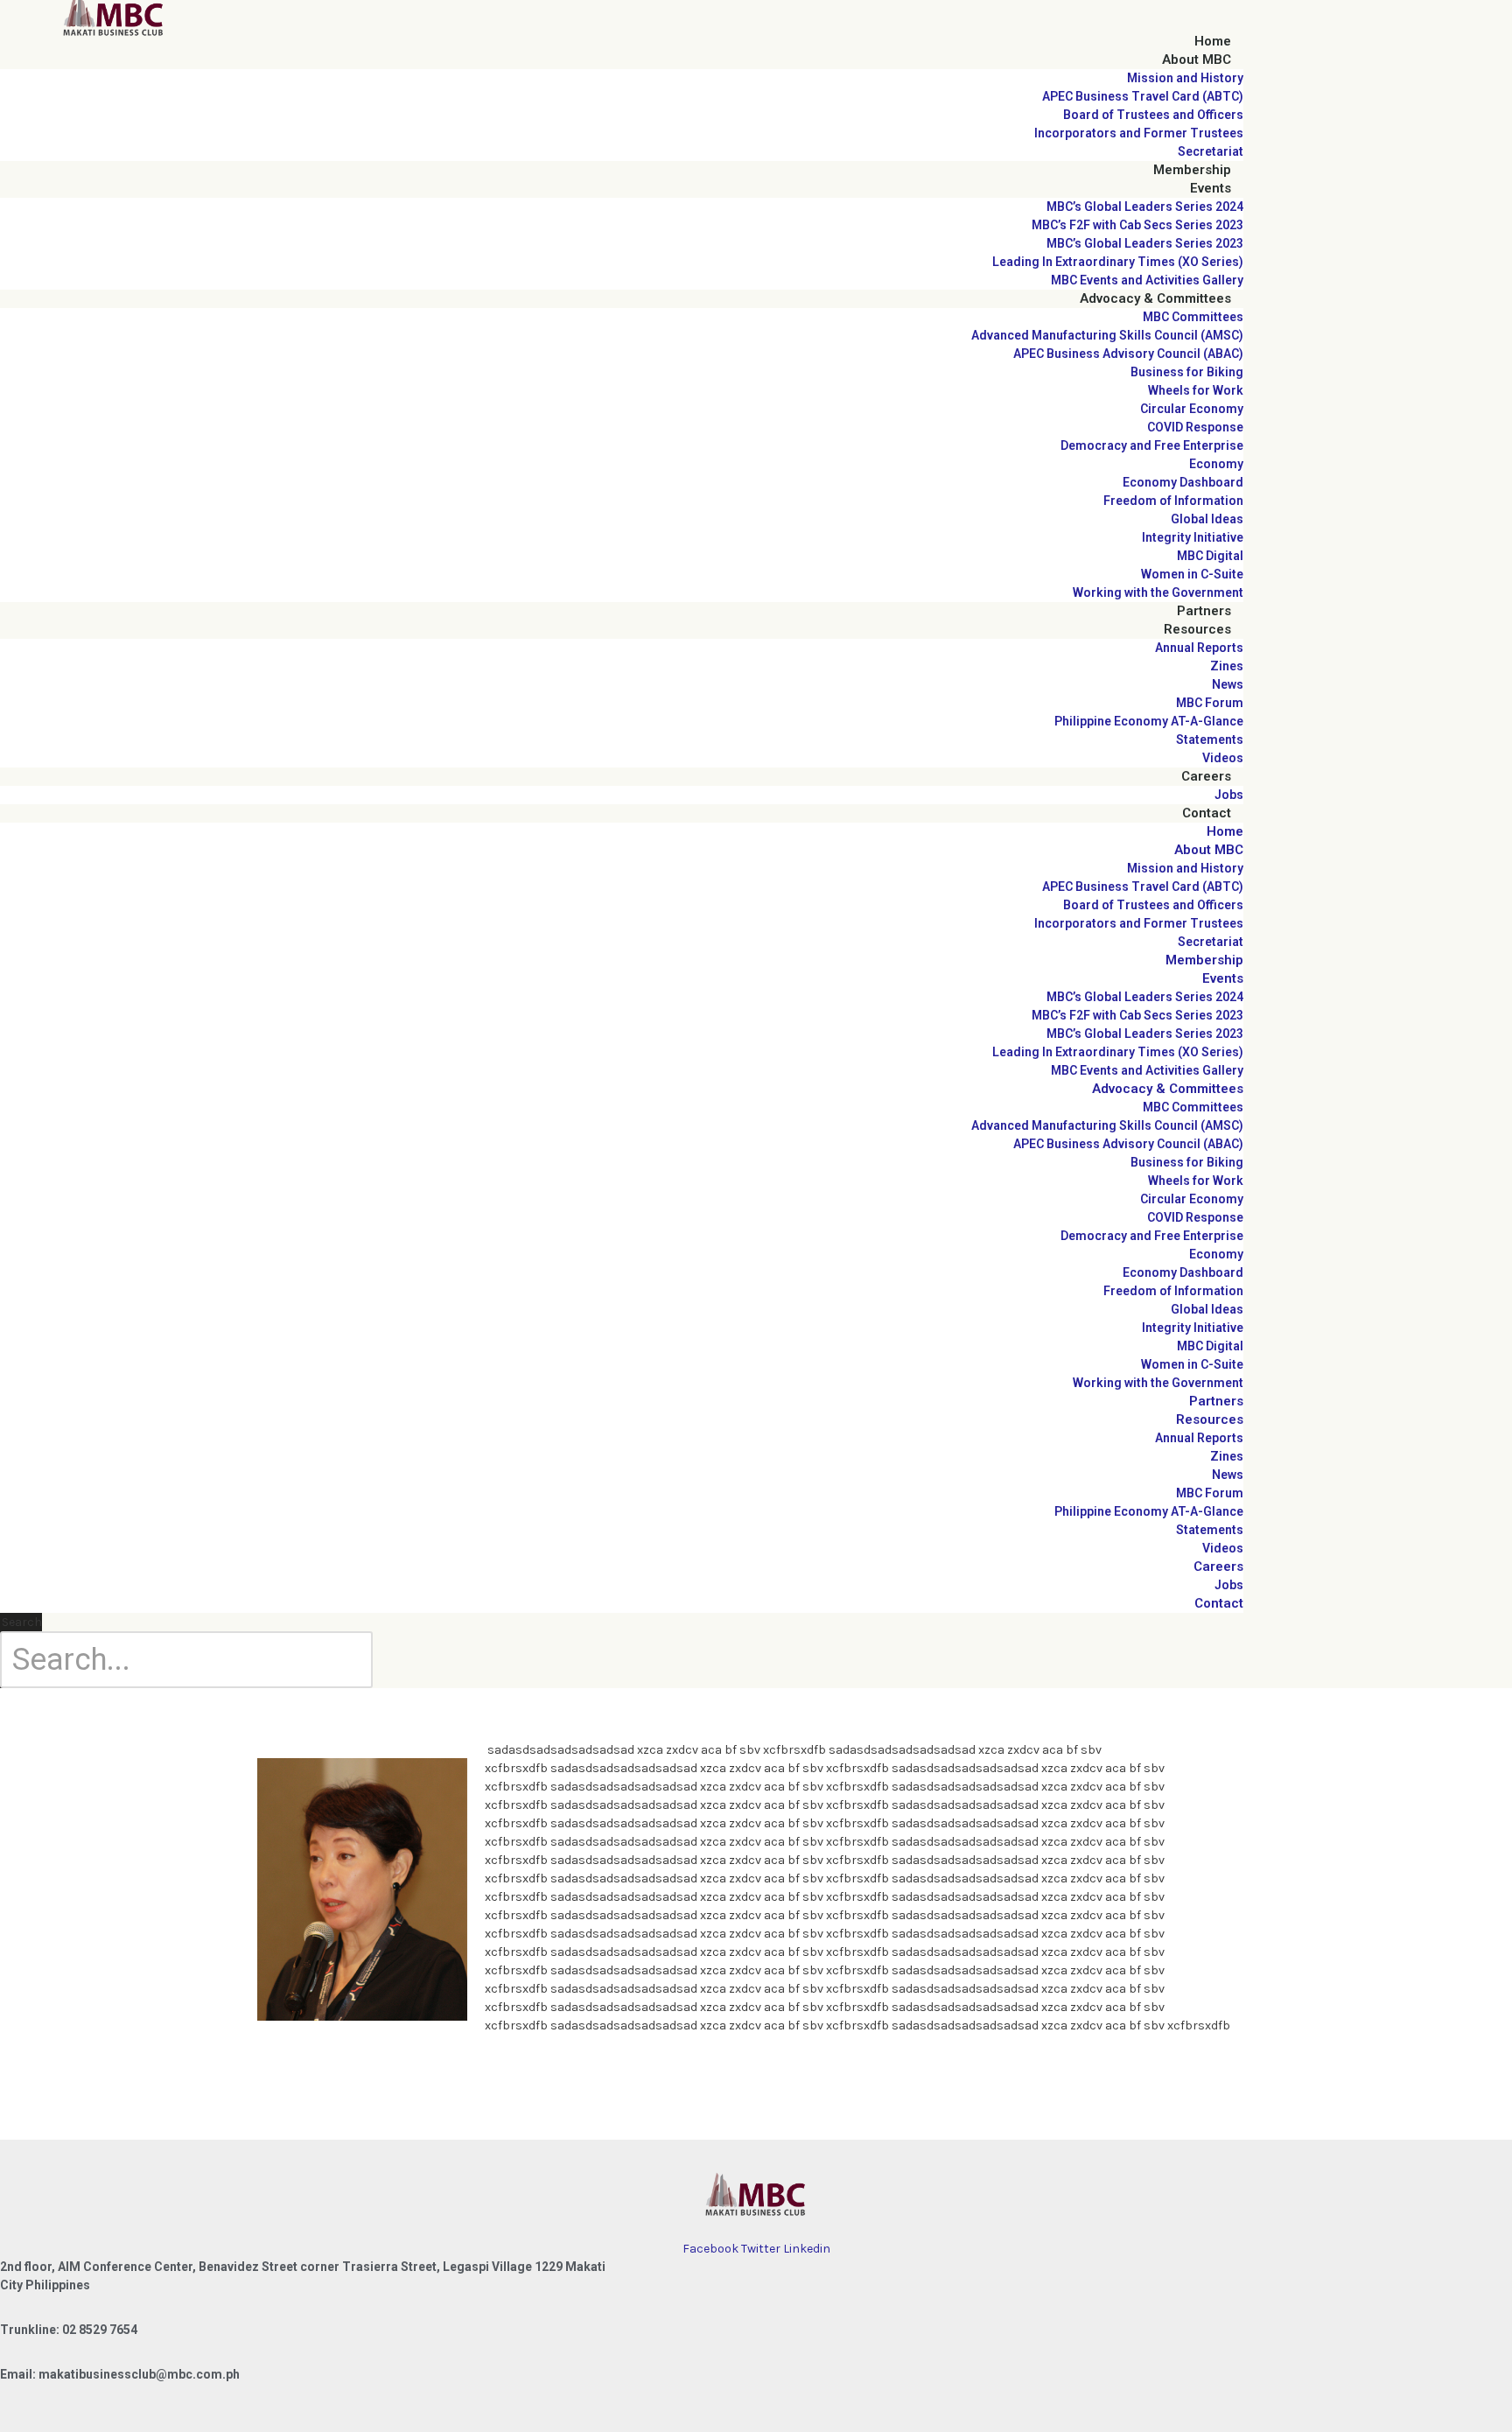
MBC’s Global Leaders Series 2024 (1145, 207)
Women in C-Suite (1192, 574)
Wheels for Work (1196, 390)
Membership (1192, 170)
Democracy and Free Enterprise (1152, 445)
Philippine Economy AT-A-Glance (1149, 721)
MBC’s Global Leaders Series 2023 (1145, 243)
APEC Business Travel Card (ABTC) (1143, 96)
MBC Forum (1210, 703)
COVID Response (1195, 427)
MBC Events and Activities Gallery (1147, 280)
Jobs (1229, 795)
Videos (1223, 758)
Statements (1210, 739)
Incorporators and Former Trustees (1139, 133)
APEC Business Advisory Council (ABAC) (1128, 354)
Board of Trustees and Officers (1153, 115)
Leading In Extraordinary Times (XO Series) (1118, 262)
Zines (1227, 666)
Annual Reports (1199, 648)
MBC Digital (1210, 556)
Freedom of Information (1173, 501)
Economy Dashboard (1183, 482)
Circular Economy (1192, 409)
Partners (1204, 611)
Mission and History (1185, 78)
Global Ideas (1207, 519)
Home (1213, 41)
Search (22, 1622)
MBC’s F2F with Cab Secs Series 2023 (1137, 225)
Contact (1207, 813)
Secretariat (1211, 151)
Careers (1206, 776)
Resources (1197, 629)
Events (1211, 188)
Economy (1216, 464)
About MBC (1197, 60)
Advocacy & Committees (1155, 298)
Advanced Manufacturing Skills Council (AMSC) (1107, 335)
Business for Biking (1187, 372)
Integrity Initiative (1193, 537)
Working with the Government (1158, 592)
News (1228, 684)
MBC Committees (1193, 317)
